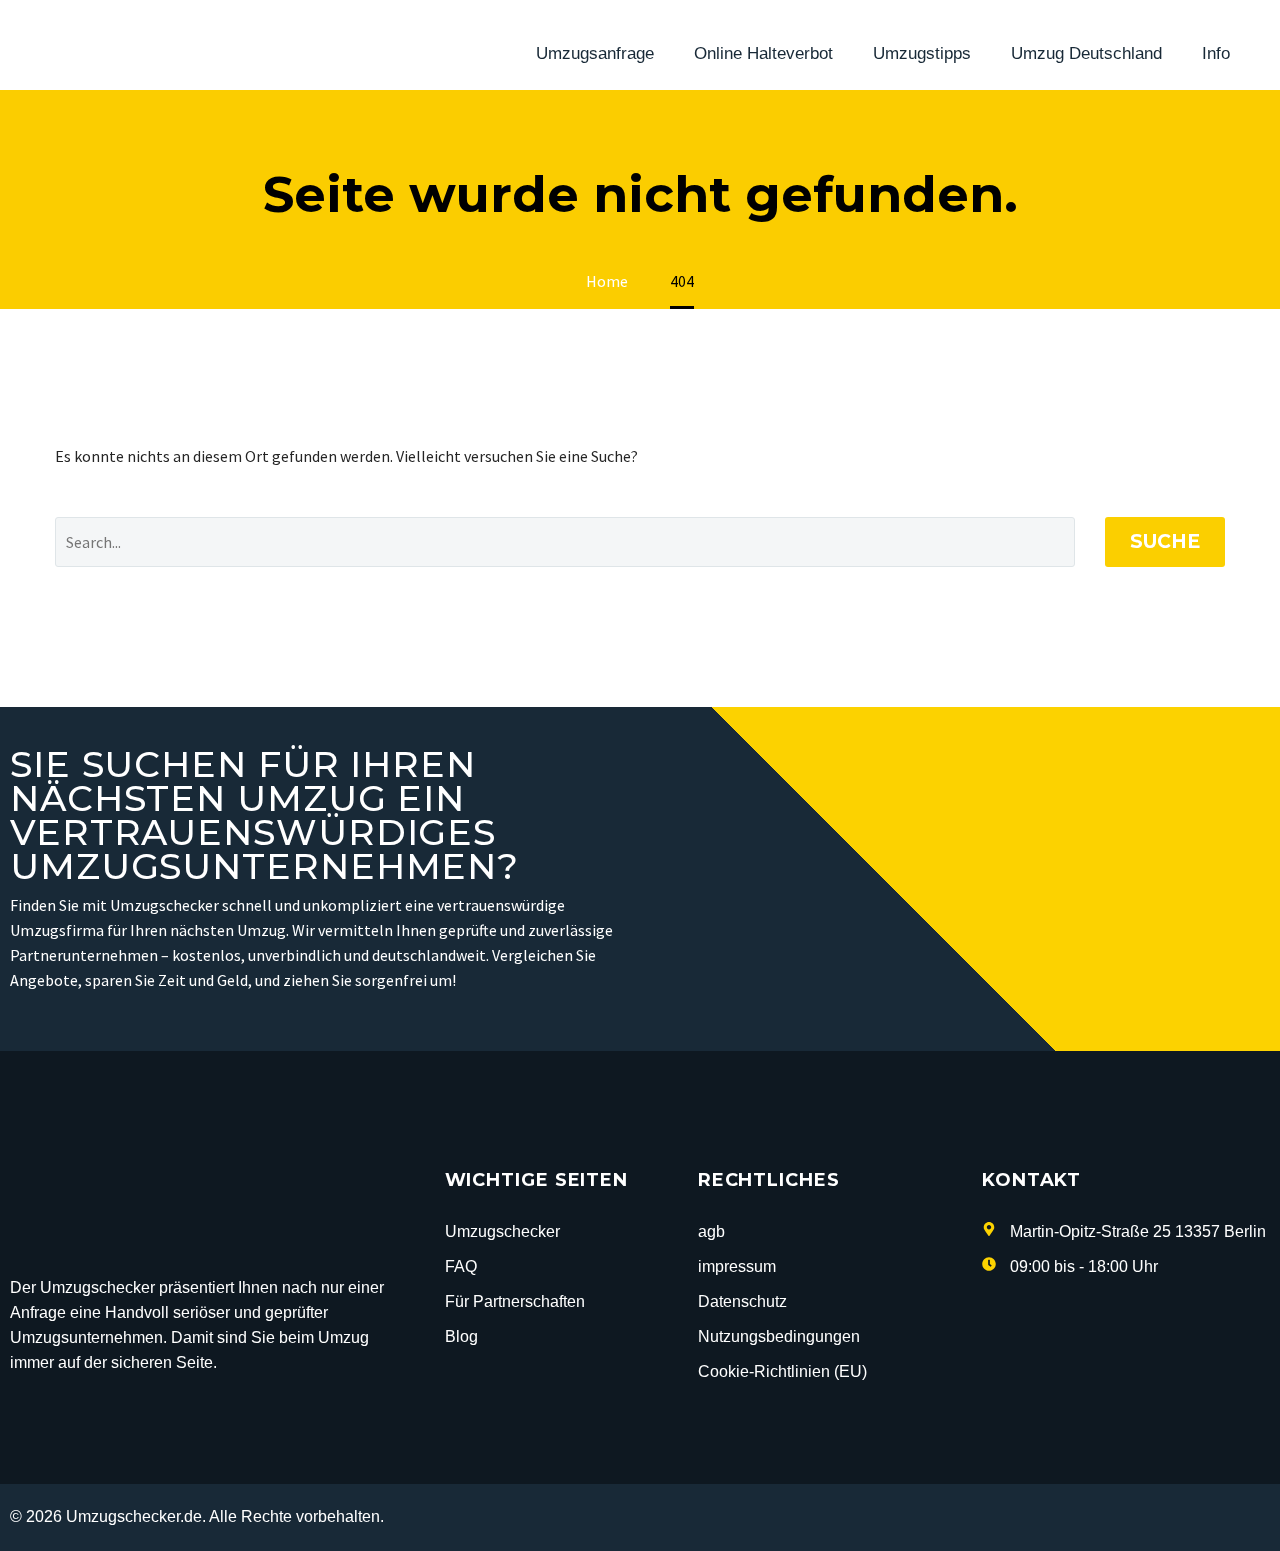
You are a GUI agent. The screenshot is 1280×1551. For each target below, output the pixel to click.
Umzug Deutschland (1086, 53)
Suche (1165, 541)
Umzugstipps (922, 53)
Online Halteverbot (763, 53)
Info (1216, 53)
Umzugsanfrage (595, 53)
